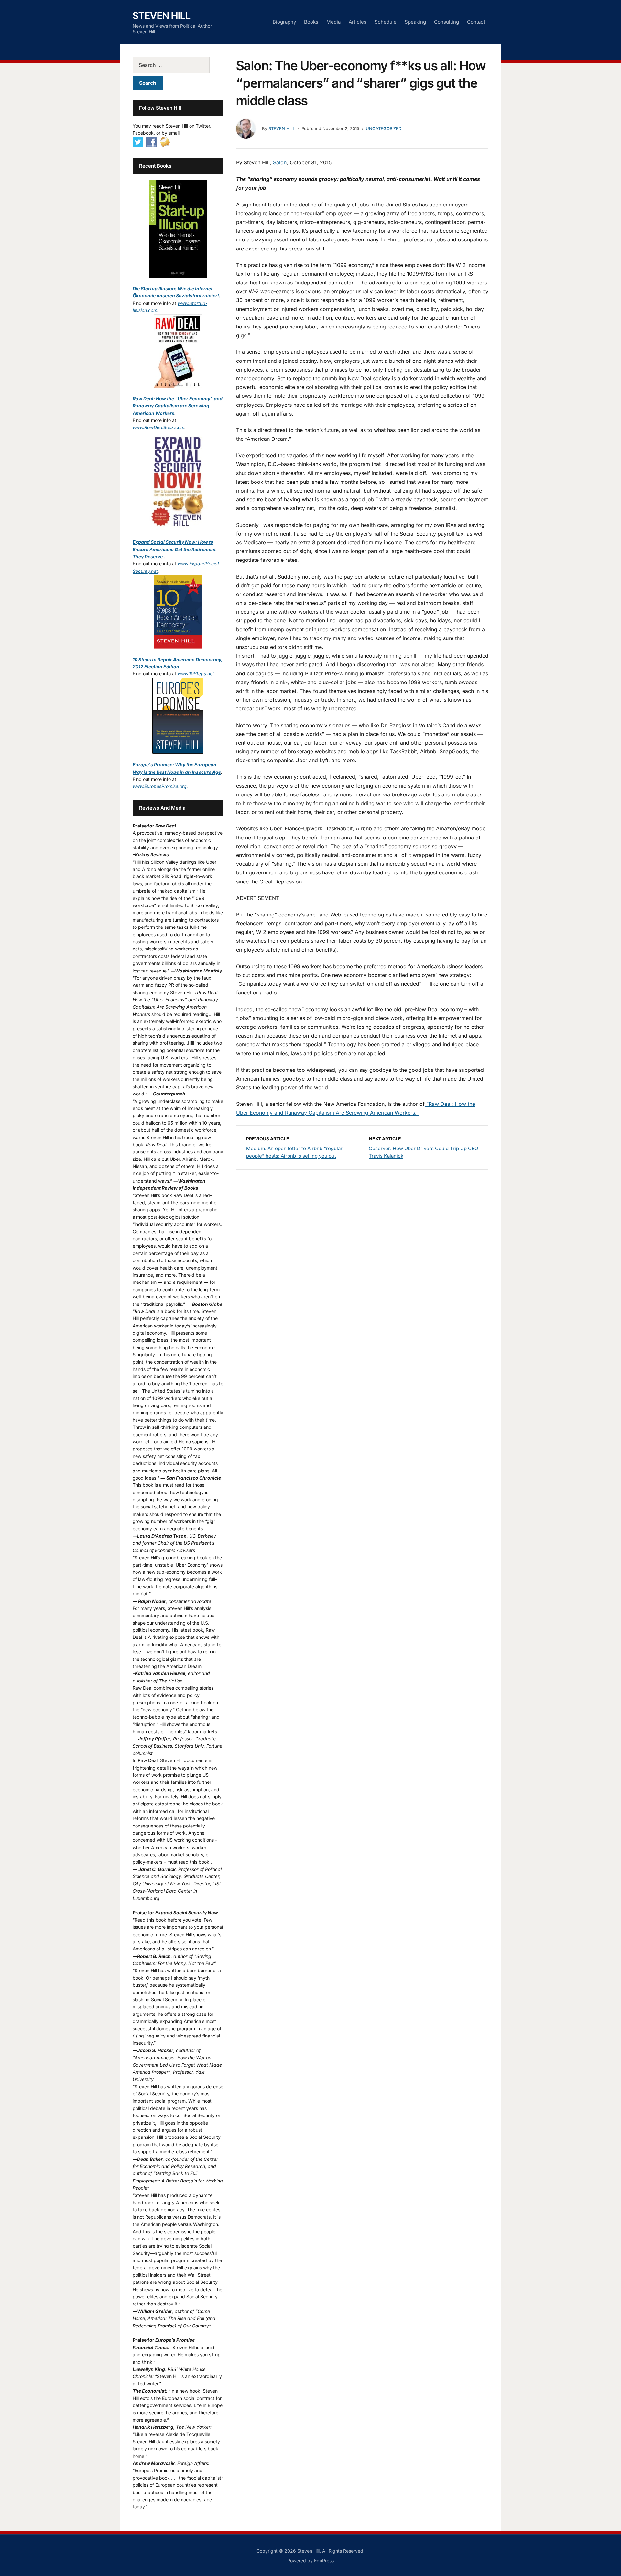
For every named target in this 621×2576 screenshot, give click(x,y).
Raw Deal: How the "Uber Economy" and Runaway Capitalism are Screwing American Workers (178, 406)
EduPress (324, 2561)
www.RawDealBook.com (158, 427)
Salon (280, 162)
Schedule (386, 22)
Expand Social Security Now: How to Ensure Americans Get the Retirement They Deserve (174, 549)
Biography (284, 22)
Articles (358, 22)
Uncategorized (384, 128)
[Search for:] (178, 65)
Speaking (415, 22)
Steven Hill (162, 16)
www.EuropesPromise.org (160, 786)
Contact (476, 22)
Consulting (447, 22)
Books (311, 22)
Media (333, 22)
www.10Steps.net (196, 674)
